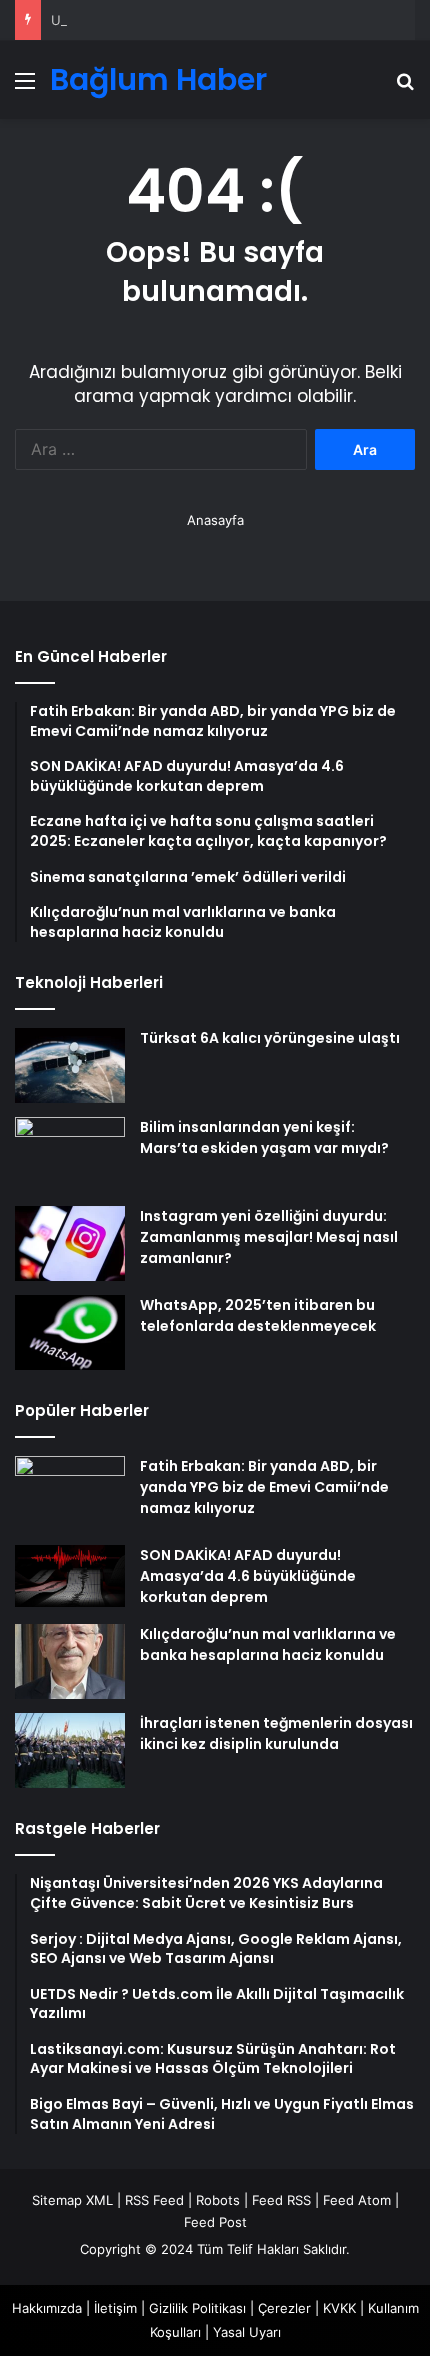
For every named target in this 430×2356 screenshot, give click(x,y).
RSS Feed (154, 2200)
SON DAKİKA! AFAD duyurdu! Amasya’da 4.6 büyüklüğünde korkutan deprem (248, 1576)
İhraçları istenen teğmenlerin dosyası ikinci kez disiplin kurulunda (276, 1733)
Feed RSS (281, 2200)
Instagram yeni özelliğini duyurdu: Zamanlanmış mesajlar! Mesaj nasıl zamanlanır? (269, 1237)
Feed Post (215, 2222)
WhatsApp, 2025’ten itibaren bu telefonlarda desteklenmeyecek (258, 1315)
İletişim (115, 2308)
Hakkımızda (47, 2308)
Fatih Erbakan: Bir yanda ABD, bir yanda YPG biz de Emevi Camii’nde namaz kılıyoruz (264, 1487)
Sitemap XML (72, 2200)
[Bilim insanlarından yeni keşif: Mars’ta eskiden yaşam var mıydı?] (70, 1154)
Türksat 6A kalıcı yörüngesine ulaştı (270, 1038)
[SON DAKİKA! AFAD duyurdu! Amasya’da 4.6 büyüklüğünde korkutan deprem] (70, 1576)
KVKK (339, 2308)
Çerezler (284, 2308)
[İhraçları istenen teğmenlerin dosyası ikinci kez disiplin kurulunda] (70, 1750)
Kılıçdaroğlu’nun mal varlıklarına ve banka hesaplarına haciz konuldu (268, 1644)
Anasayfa (215, 520)
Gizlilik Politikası (197, 2308)
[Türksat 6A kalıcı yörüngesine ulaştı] (70, 1065)
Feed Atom (357, 2200)
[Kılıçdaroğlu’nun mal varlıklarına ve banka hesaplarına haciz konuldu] (70, 1661)
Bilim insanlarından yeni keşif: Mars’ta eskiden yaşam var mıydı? (264, 1137)
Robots (218, 2200)
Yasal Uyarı (247, 2332)
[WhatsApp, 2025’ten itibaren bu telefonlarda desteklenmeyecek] (70, 1332)
